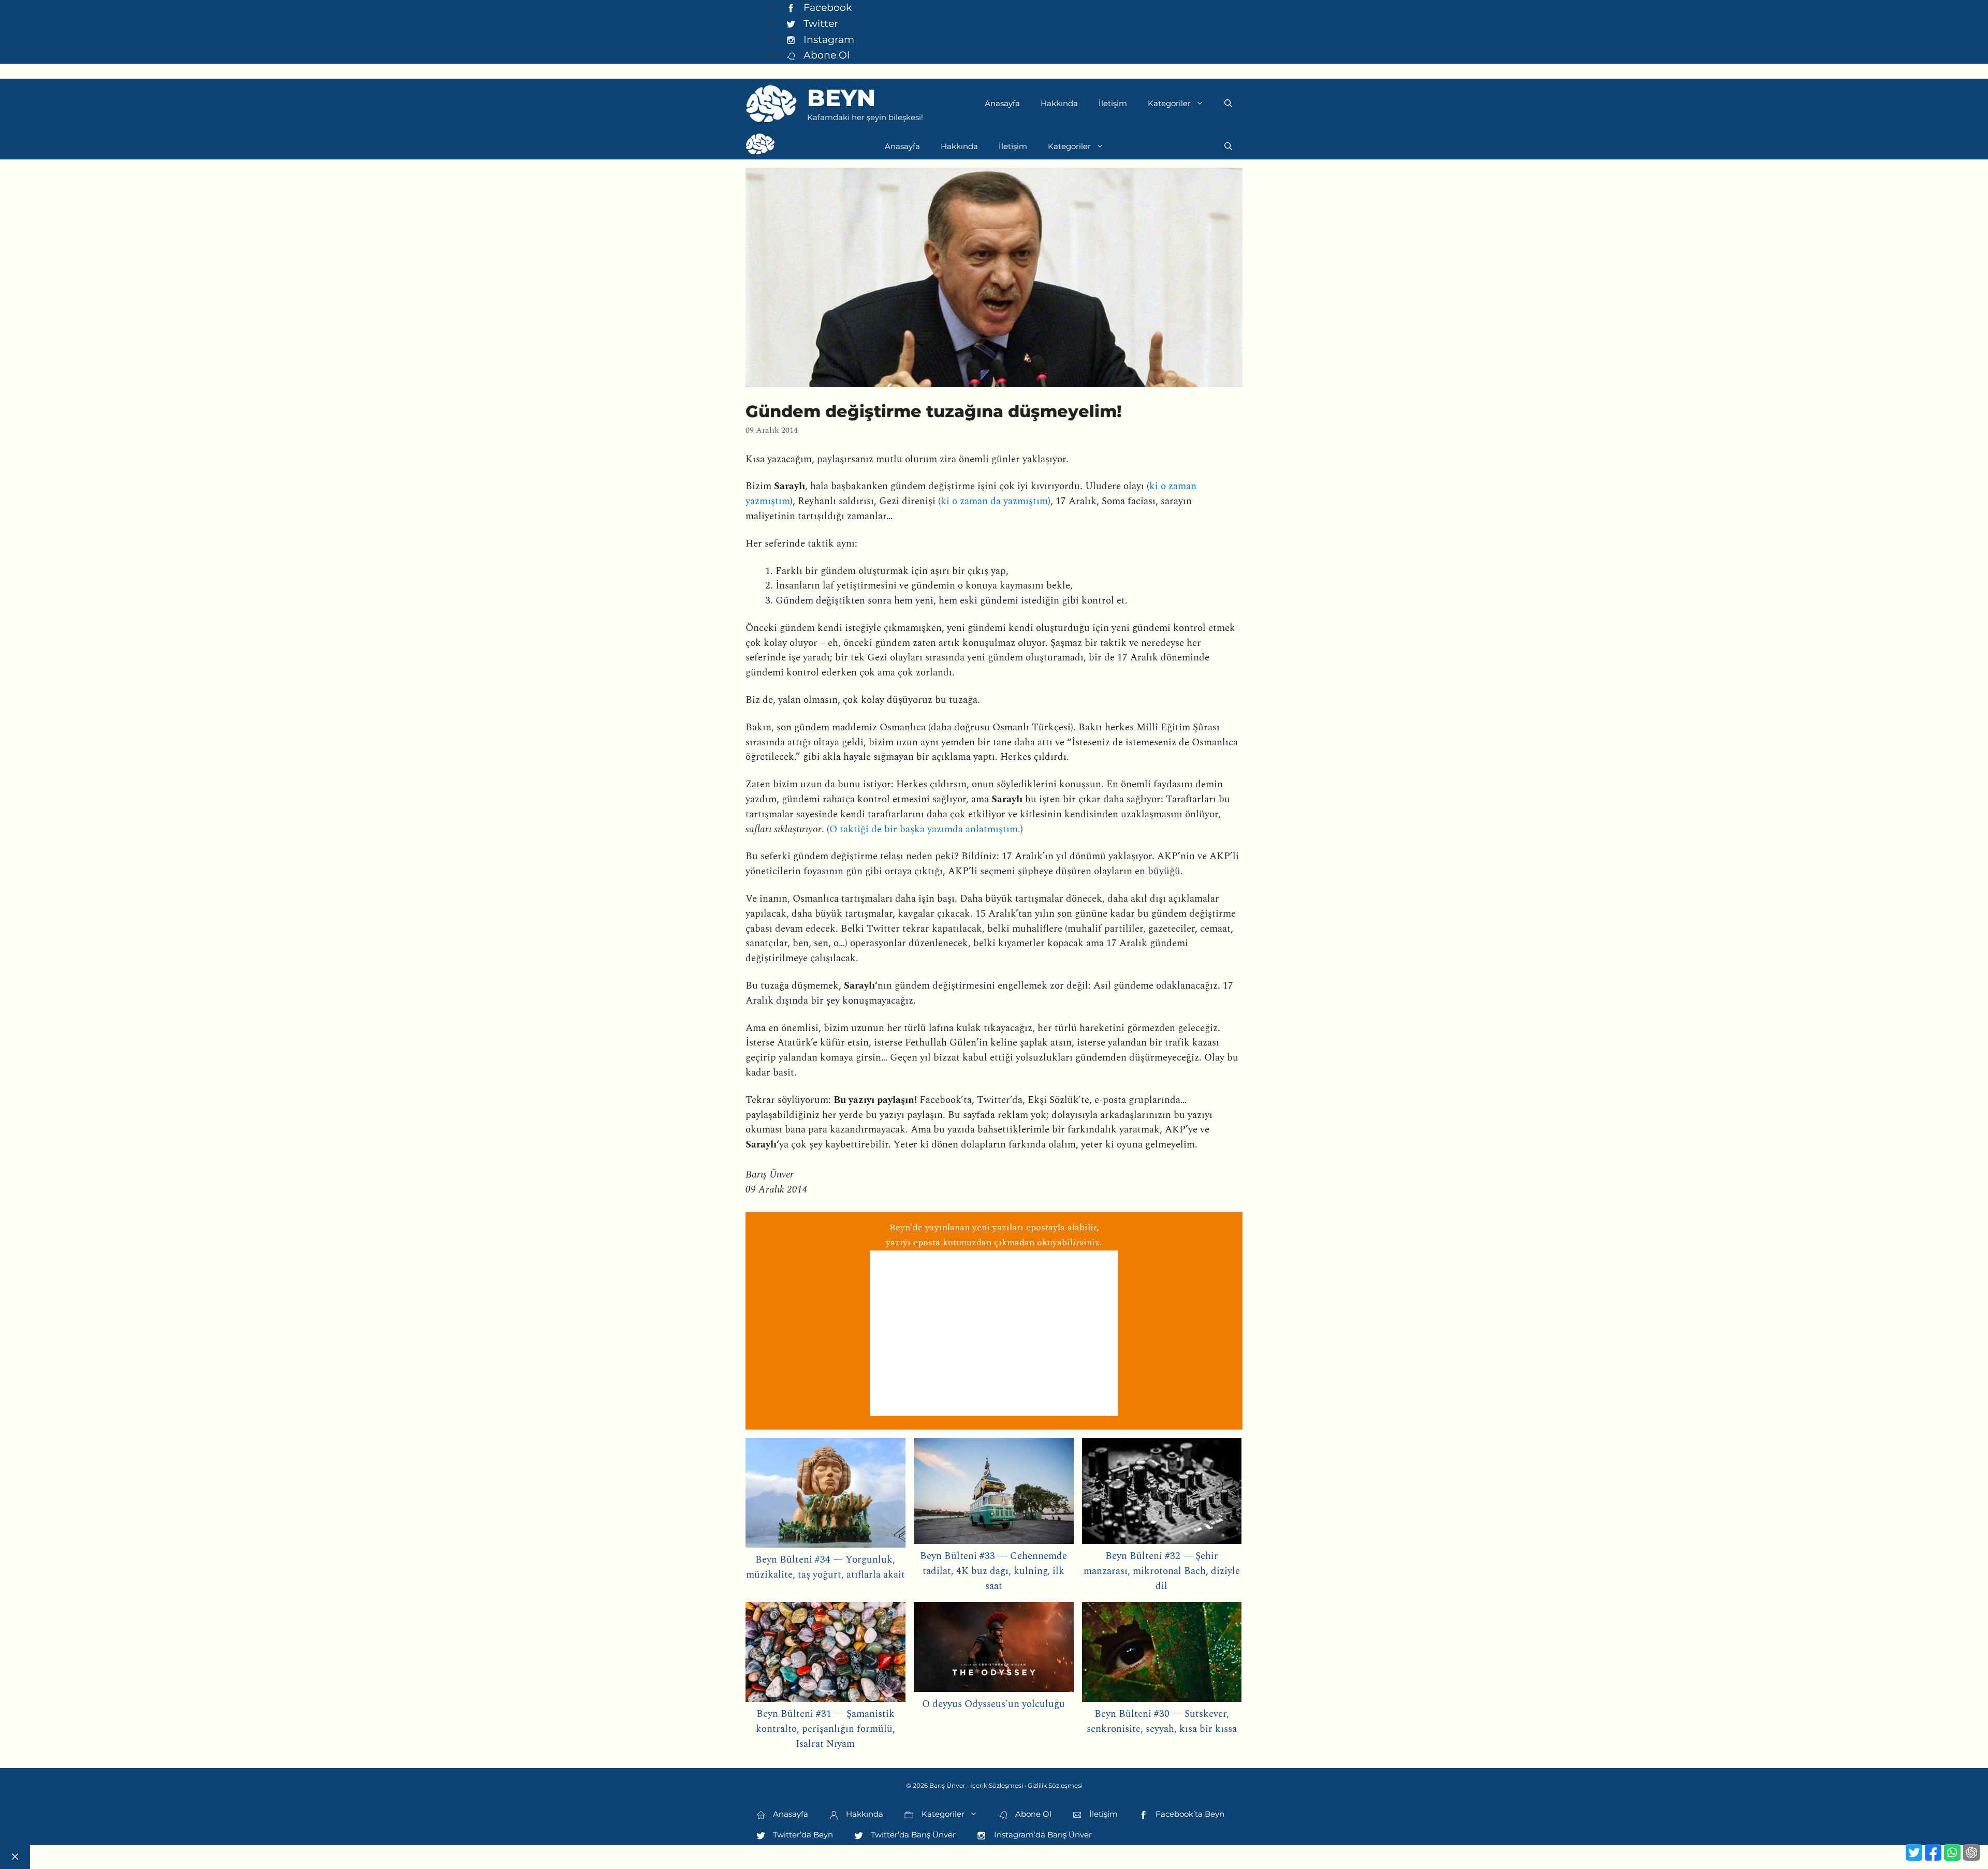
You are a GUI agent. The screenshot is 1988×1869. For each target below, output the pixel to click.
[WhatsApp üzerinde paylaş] (1952, 1852)
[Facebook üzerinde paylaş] (1933, 1852)
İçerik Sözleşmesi (997, 1785)
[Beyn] (760, 146)
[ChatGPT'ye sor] (1971, 1852)
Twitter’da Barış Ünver (912, 1835)
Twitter (820, 23)
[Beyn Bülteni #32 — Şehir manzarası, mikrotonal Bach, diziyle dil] (1162, 1493)
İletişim (1113, 103)
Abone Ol (825, 55)
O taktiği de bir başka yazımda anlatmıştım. (925, 829)
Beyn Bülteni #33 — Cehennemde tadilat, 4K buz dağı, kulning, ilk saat (993, 1571)
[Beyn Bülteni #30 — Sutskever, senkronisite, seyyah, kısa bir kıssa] (1162, 1654)
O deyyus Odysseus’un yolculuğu (993, 1704)
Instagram (828, 39)
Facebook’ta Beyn (1189, 1814)
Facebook (826, 7)
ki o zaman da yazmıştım (994, 501)
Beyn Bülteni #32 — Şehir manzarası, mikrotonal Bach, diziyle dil (1162, 1571)
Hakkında (1059, 103)
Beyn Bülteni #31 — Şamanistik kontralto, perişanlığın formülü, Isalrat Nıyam (825, 1729)
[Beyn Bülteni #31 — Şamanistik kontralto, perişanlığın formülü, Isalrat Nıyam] (825, 1654)
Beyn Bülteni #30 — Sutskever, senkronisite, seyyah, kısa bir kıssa (1162, 1721)
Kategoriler (1169, 103)
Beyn (841, 98)
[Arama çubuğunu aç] (1228, 104)
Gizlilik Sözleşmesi (1055, 1785)
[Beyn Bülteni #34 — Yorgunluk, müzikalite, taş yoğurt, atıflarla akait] (825, 1495)
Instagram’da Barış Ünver (1042, 1835)
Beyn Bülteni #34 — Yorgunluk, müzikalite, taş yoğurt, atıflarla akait (825, 1567)
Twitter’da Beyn (802, 1835)
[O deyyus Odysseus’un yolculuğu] (994, 1649)
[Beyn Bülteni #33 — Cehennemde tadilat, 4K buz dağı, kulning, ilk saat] (994, 1493)
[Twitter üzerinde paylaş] (1914, 1852)
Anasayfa (1002, 103)
